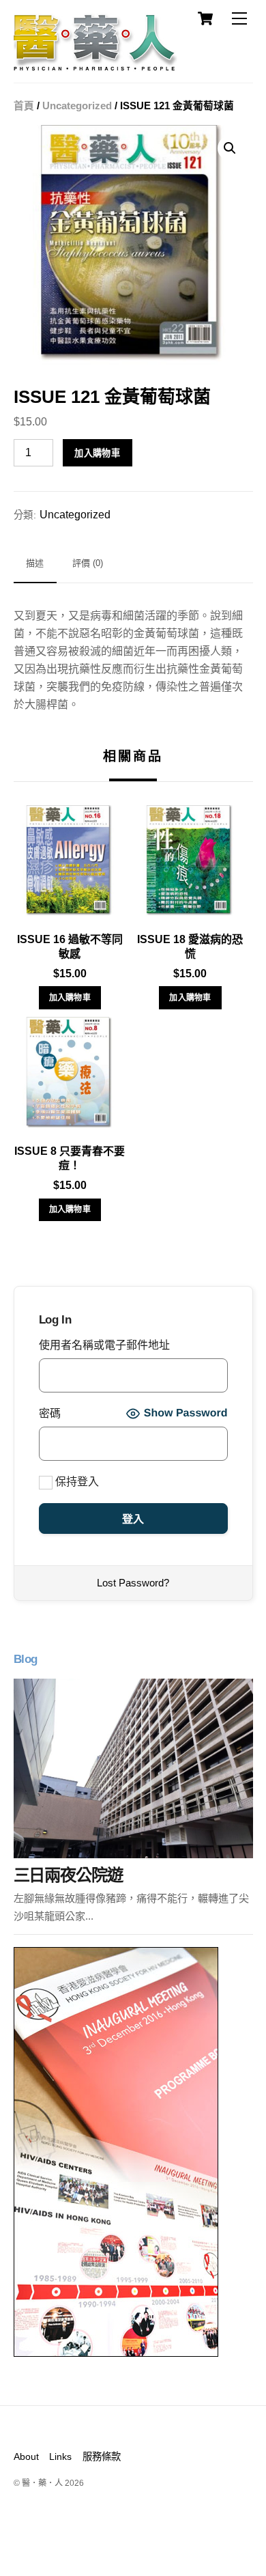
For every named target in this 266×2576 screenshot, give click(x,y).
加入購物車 (97, 453)
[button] (230, 148)
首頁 (24, 106)
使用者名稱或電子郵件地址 (104, 1345)
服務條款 (102, 2456)
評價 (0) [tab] (88, 563)
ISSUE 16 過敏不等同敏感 (70, 947)
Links (60, 2456)
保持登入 (76, 1482)
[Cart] (205, 18)
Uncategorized (77, 106)
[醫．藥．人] (95, 65)
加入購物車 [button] (70, 998)
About (26, 2456)
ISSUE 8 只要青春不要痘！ (70, 1158)
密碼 (50, 1413)
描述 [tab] (35, 563)
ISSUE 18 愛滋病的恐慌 (190, 947)
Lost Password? (133, 1583)
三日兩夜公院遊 (68, 1875)
